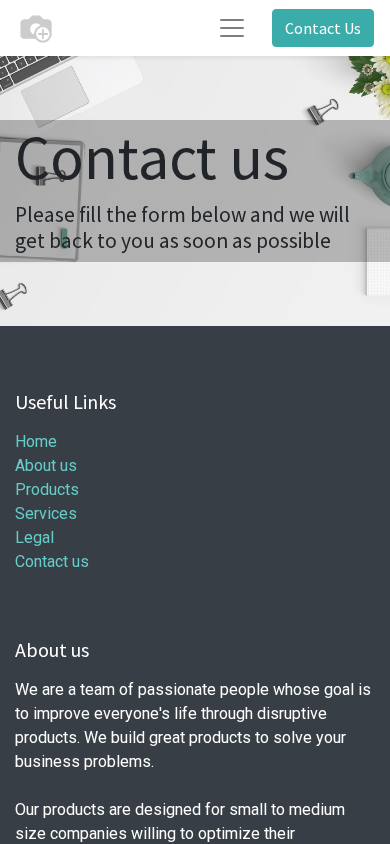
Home (36, 441)
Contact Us (323, 28)
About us (46, 465)
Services (46, 513)
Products (47, 489)
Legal (34, 537)
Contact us (52, 561)
